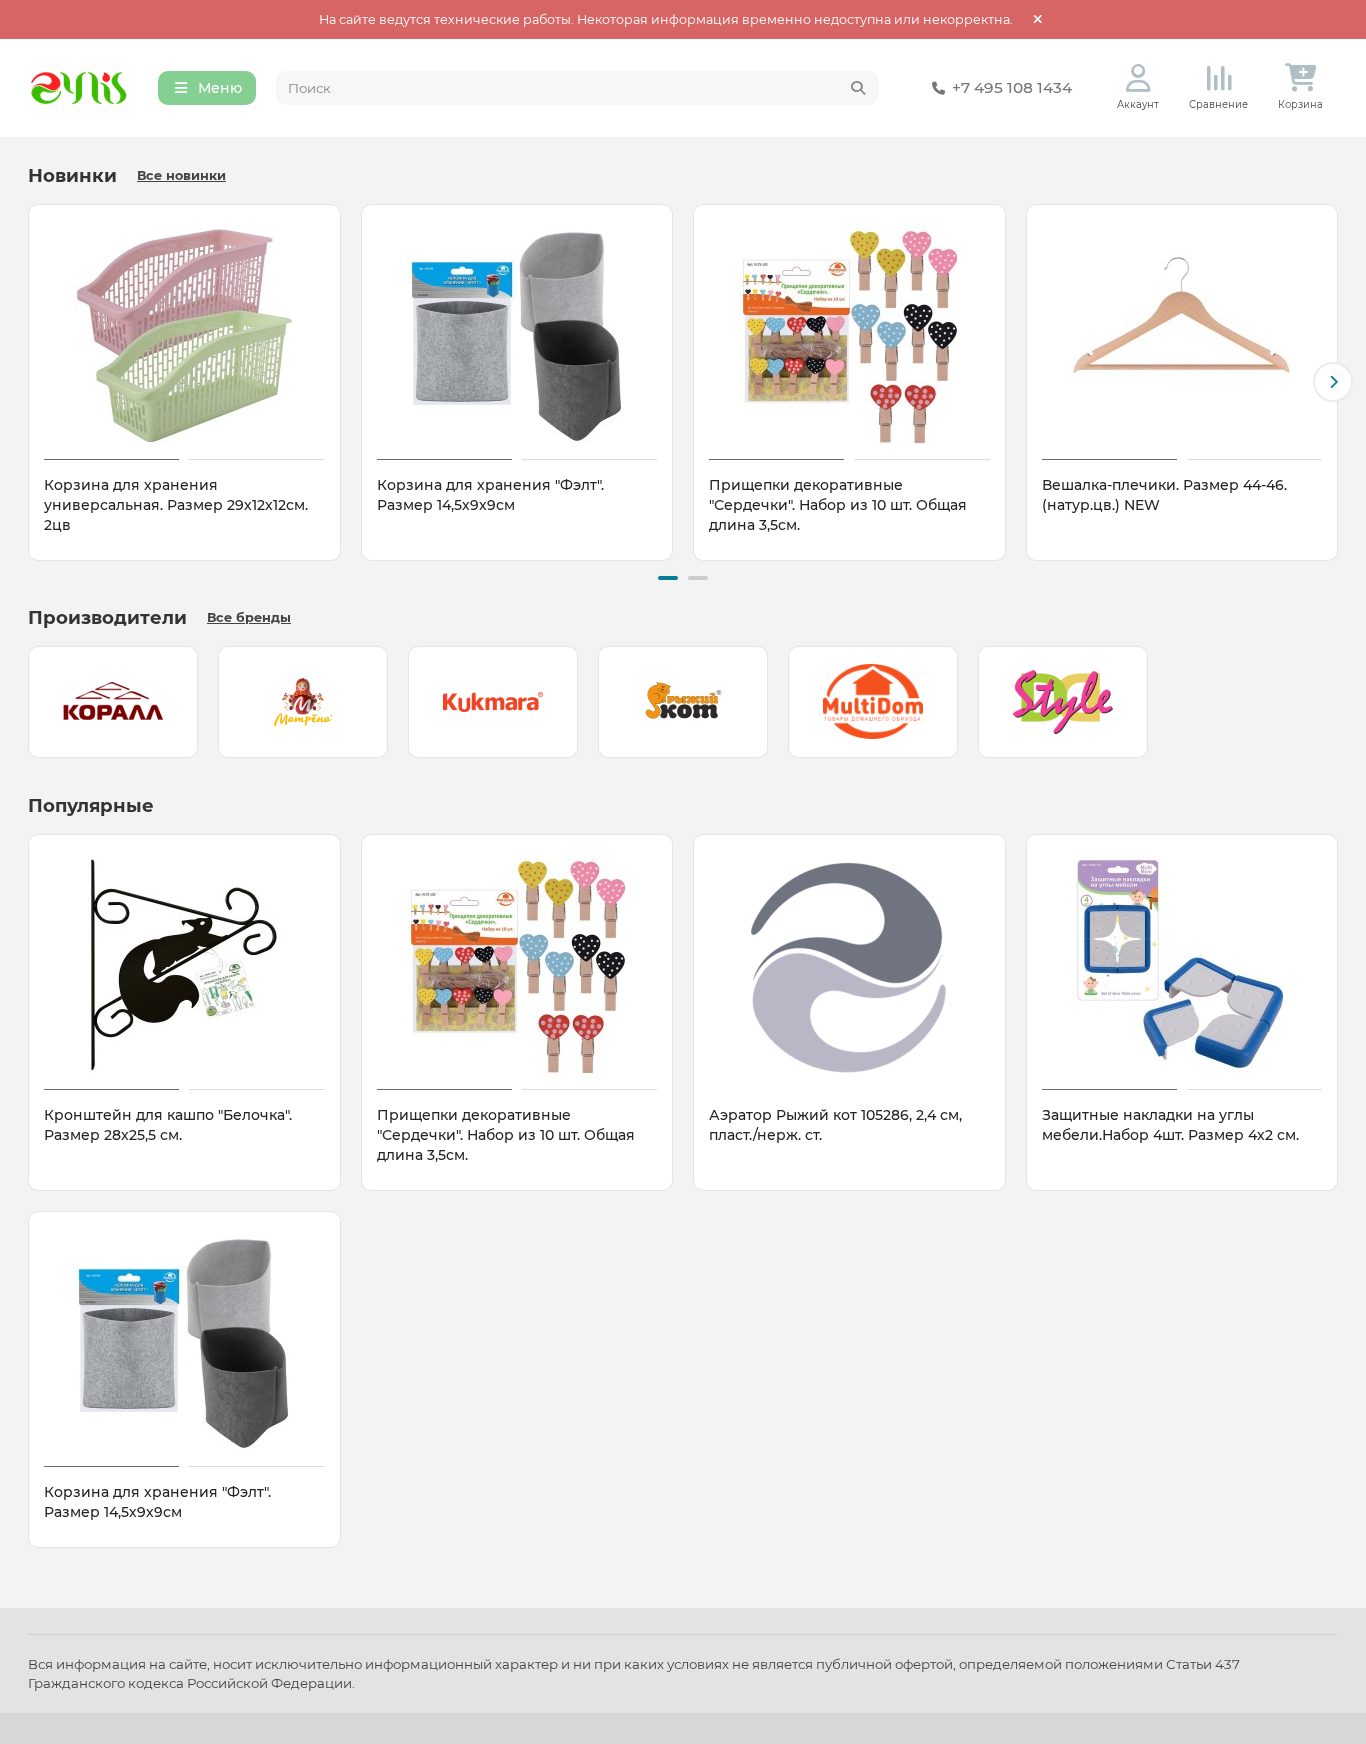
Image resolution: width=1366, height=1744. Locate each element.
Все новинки (181, 175)
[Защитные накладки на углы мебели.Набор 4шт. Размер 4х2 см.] (1182, 965)
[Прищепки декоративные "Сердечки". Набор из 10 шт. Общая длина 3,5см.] (849, 335)
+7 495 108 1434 (1012, 87)
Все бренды (249, 617)
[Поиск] (858, 88)
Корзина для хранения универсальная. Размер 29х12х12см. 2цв (176, 505)
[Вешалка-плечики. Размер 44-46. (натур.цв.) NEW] (1182, 335)
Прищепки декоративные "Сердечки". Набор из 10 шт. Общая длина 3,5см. (838, 505)
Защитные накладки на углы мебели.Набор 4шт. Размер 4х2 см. (1170, 1125)
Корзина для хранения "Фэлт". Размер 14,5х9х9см (490, 495)
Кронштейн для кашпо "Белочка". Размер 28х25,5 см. (168, 1125)
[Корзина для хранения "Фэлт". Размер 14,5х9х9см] (517, 335)
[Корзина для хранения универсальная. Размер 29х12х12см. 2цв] (184, 335)
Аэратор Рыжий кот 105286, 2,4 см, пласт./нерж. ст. (835, 1125)
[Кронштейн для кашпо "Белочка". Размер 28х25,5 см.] (184, 965)
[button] (33, 382)
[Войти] (1138, 78)
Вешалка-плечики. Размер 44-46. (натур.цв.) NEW (1164, 495)
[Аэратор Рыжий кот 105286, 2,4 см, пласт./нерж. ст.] (849, 965)
